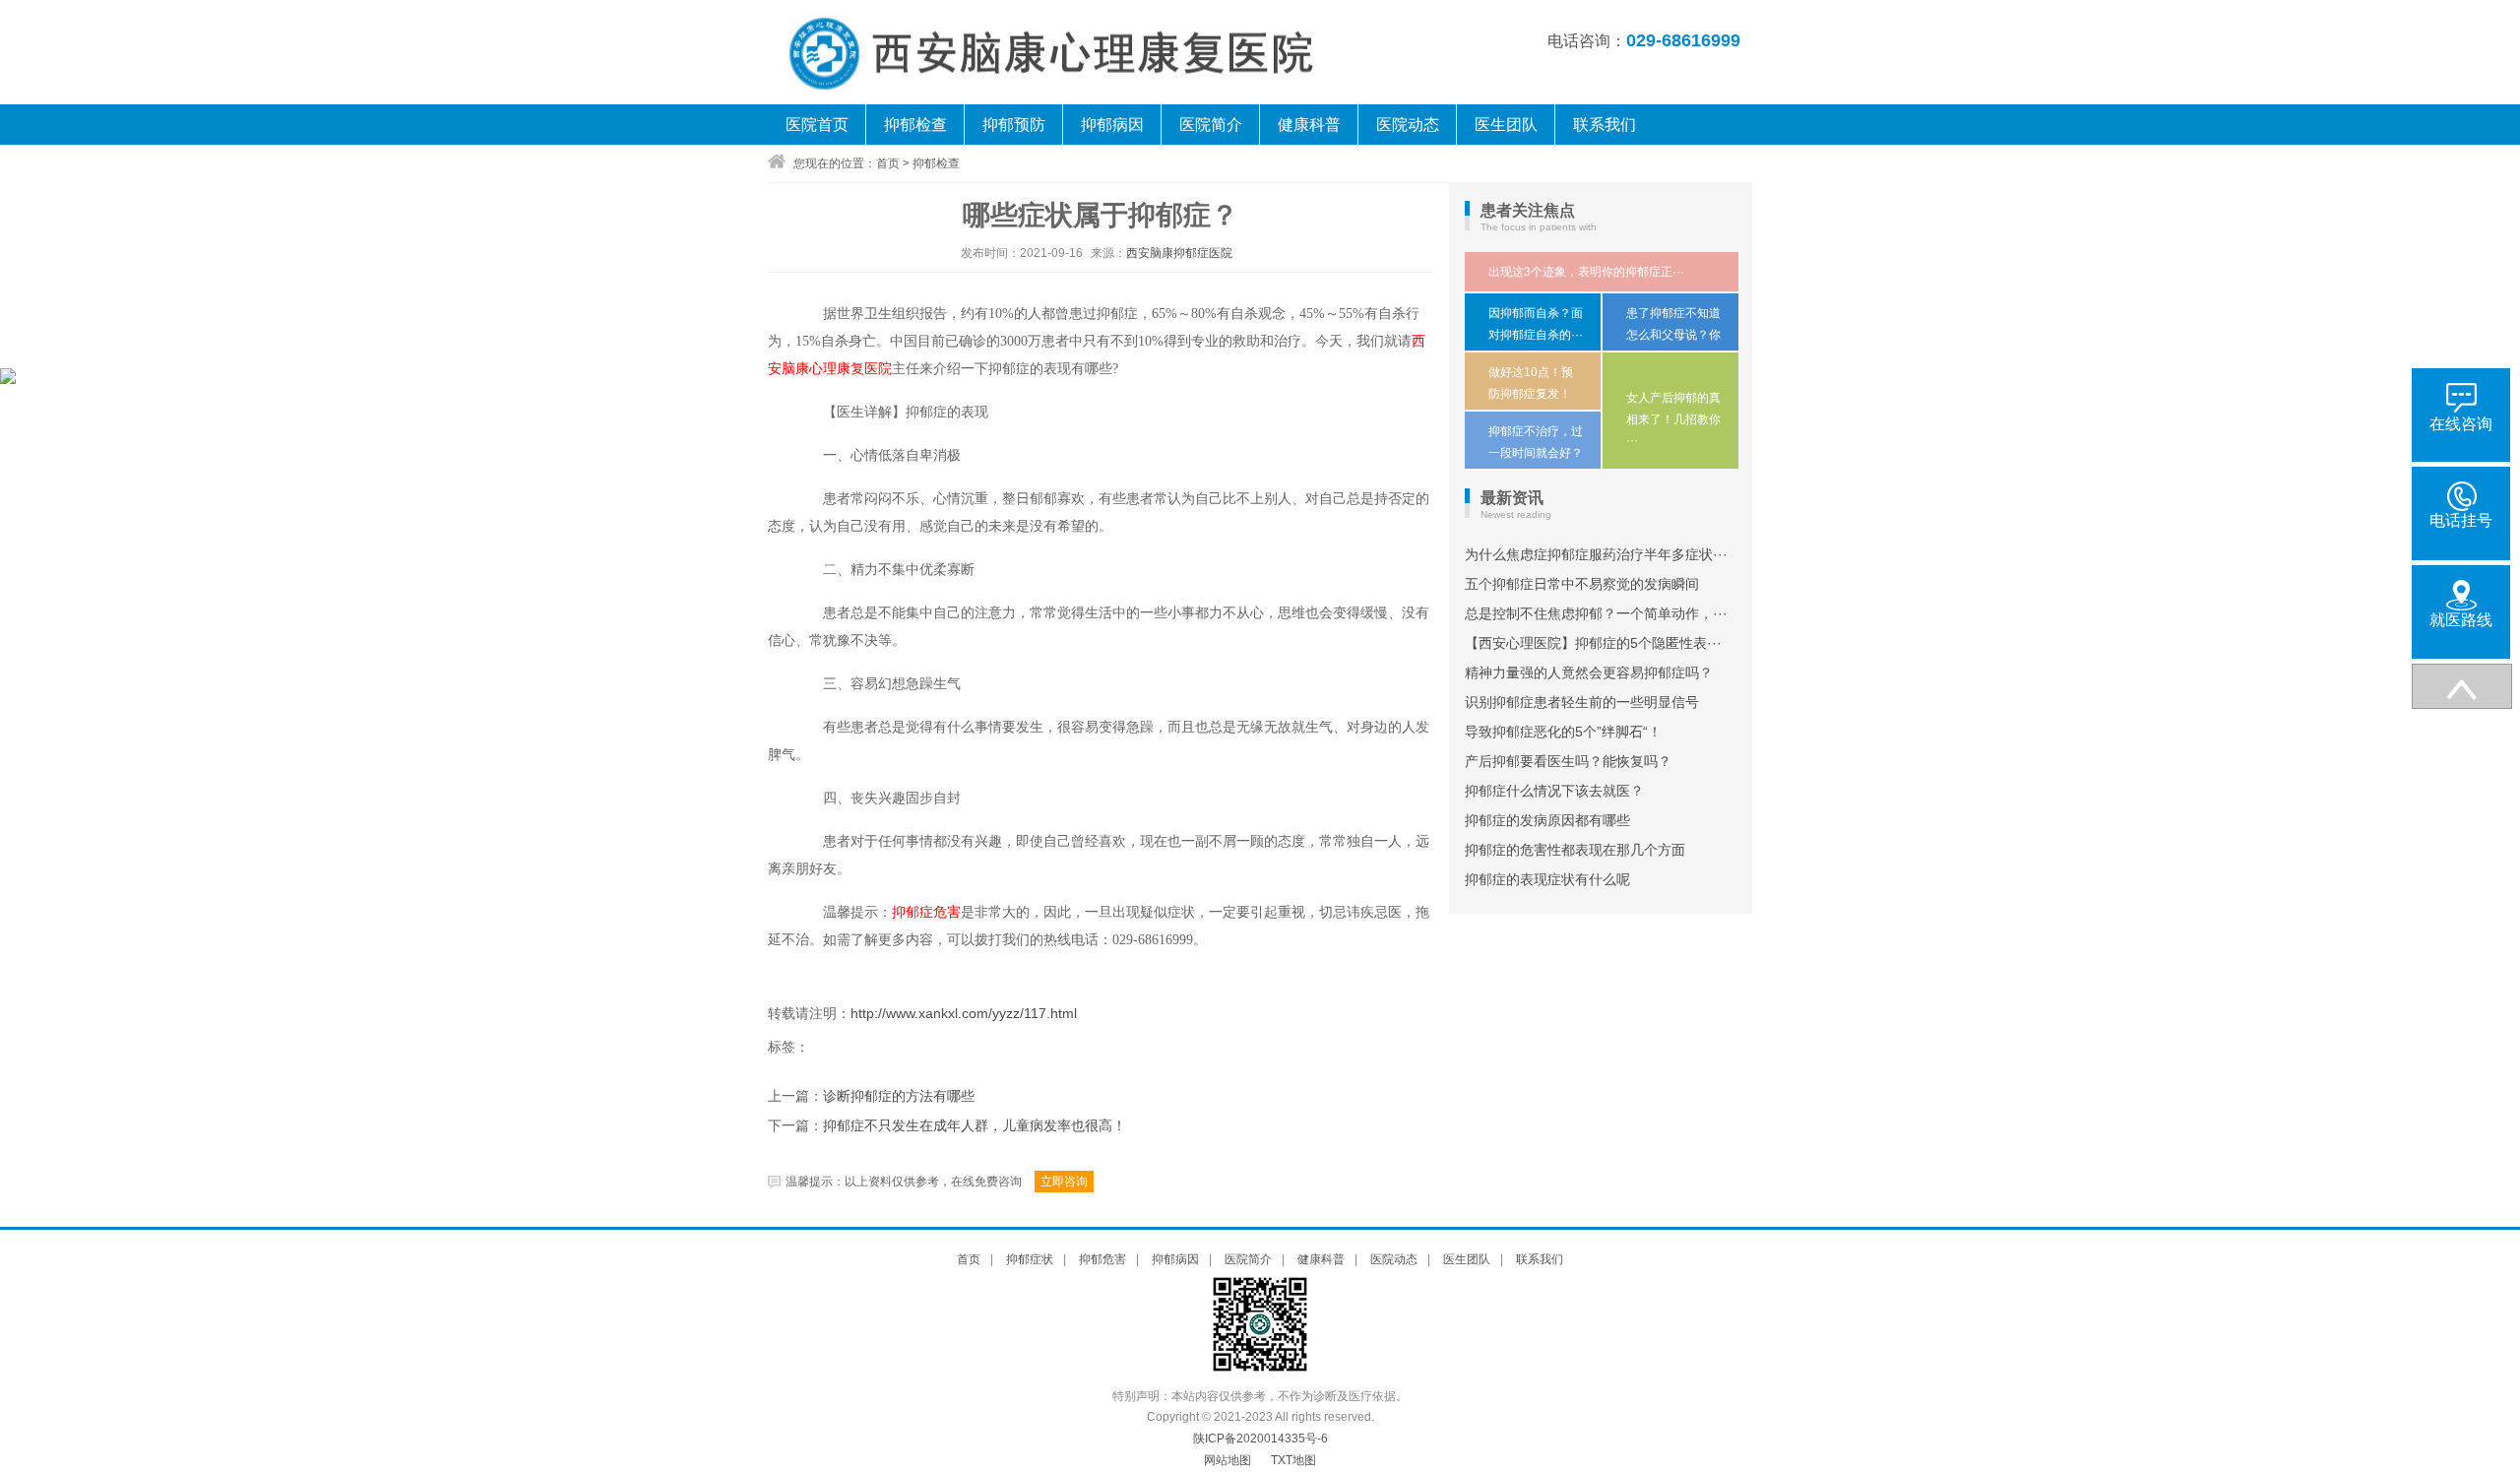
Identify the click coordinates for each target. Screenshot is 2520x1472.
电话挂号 (2461, 520)
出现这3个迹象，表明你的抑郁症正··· (1586, 272)
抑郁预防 (1014, 125)
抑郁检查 (915, 125)
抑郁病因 (1112, 125)
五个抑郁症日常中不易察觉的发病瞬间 (1582, 584)
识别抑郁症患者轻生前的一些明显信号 (1582, 702)
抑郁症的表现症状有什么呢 (1547, 879)
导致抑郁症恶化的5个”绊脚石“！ (1563, 732)
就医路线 (2461, 620)
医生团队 (1506, 125)
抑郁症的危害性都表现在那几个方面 (1575, 850)
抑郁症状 (1030, 1259)
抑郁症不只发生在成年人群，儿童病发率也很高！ (975, 1126)
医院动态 (1408, 125)
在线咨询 (2461, 424)
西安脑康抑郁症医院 (1179, 253)
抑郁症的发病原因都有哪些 (1547, 820)
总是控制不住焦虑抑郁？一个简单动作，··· (1596, 613)
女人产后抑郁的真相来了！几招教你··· (1673, 419)
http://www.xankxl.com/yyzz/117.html (964, 1013)
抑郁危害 (1102, 1259)
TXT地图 (1293, 1460)
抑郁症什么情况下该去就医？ (1554, 791)
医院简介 (1211, 125)
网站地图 (1228, 1460)
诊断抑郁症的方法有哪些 (899, 1096)
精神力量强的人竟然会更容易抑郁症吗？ (1589, 672)
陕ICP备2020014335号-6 (1260, 1439)
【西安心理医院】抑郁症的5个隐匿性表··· (1593, 643)
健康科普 (1309, 125)
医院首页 (817, 125)
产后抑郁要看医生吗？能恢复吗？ (1568, 761)
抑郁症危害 (926, 912)
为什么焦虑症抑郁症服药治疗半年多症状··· (1596, 554)
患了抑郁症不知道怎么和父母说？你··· (1673, 334)
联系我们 (1605, 125)
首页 (888, 163)
